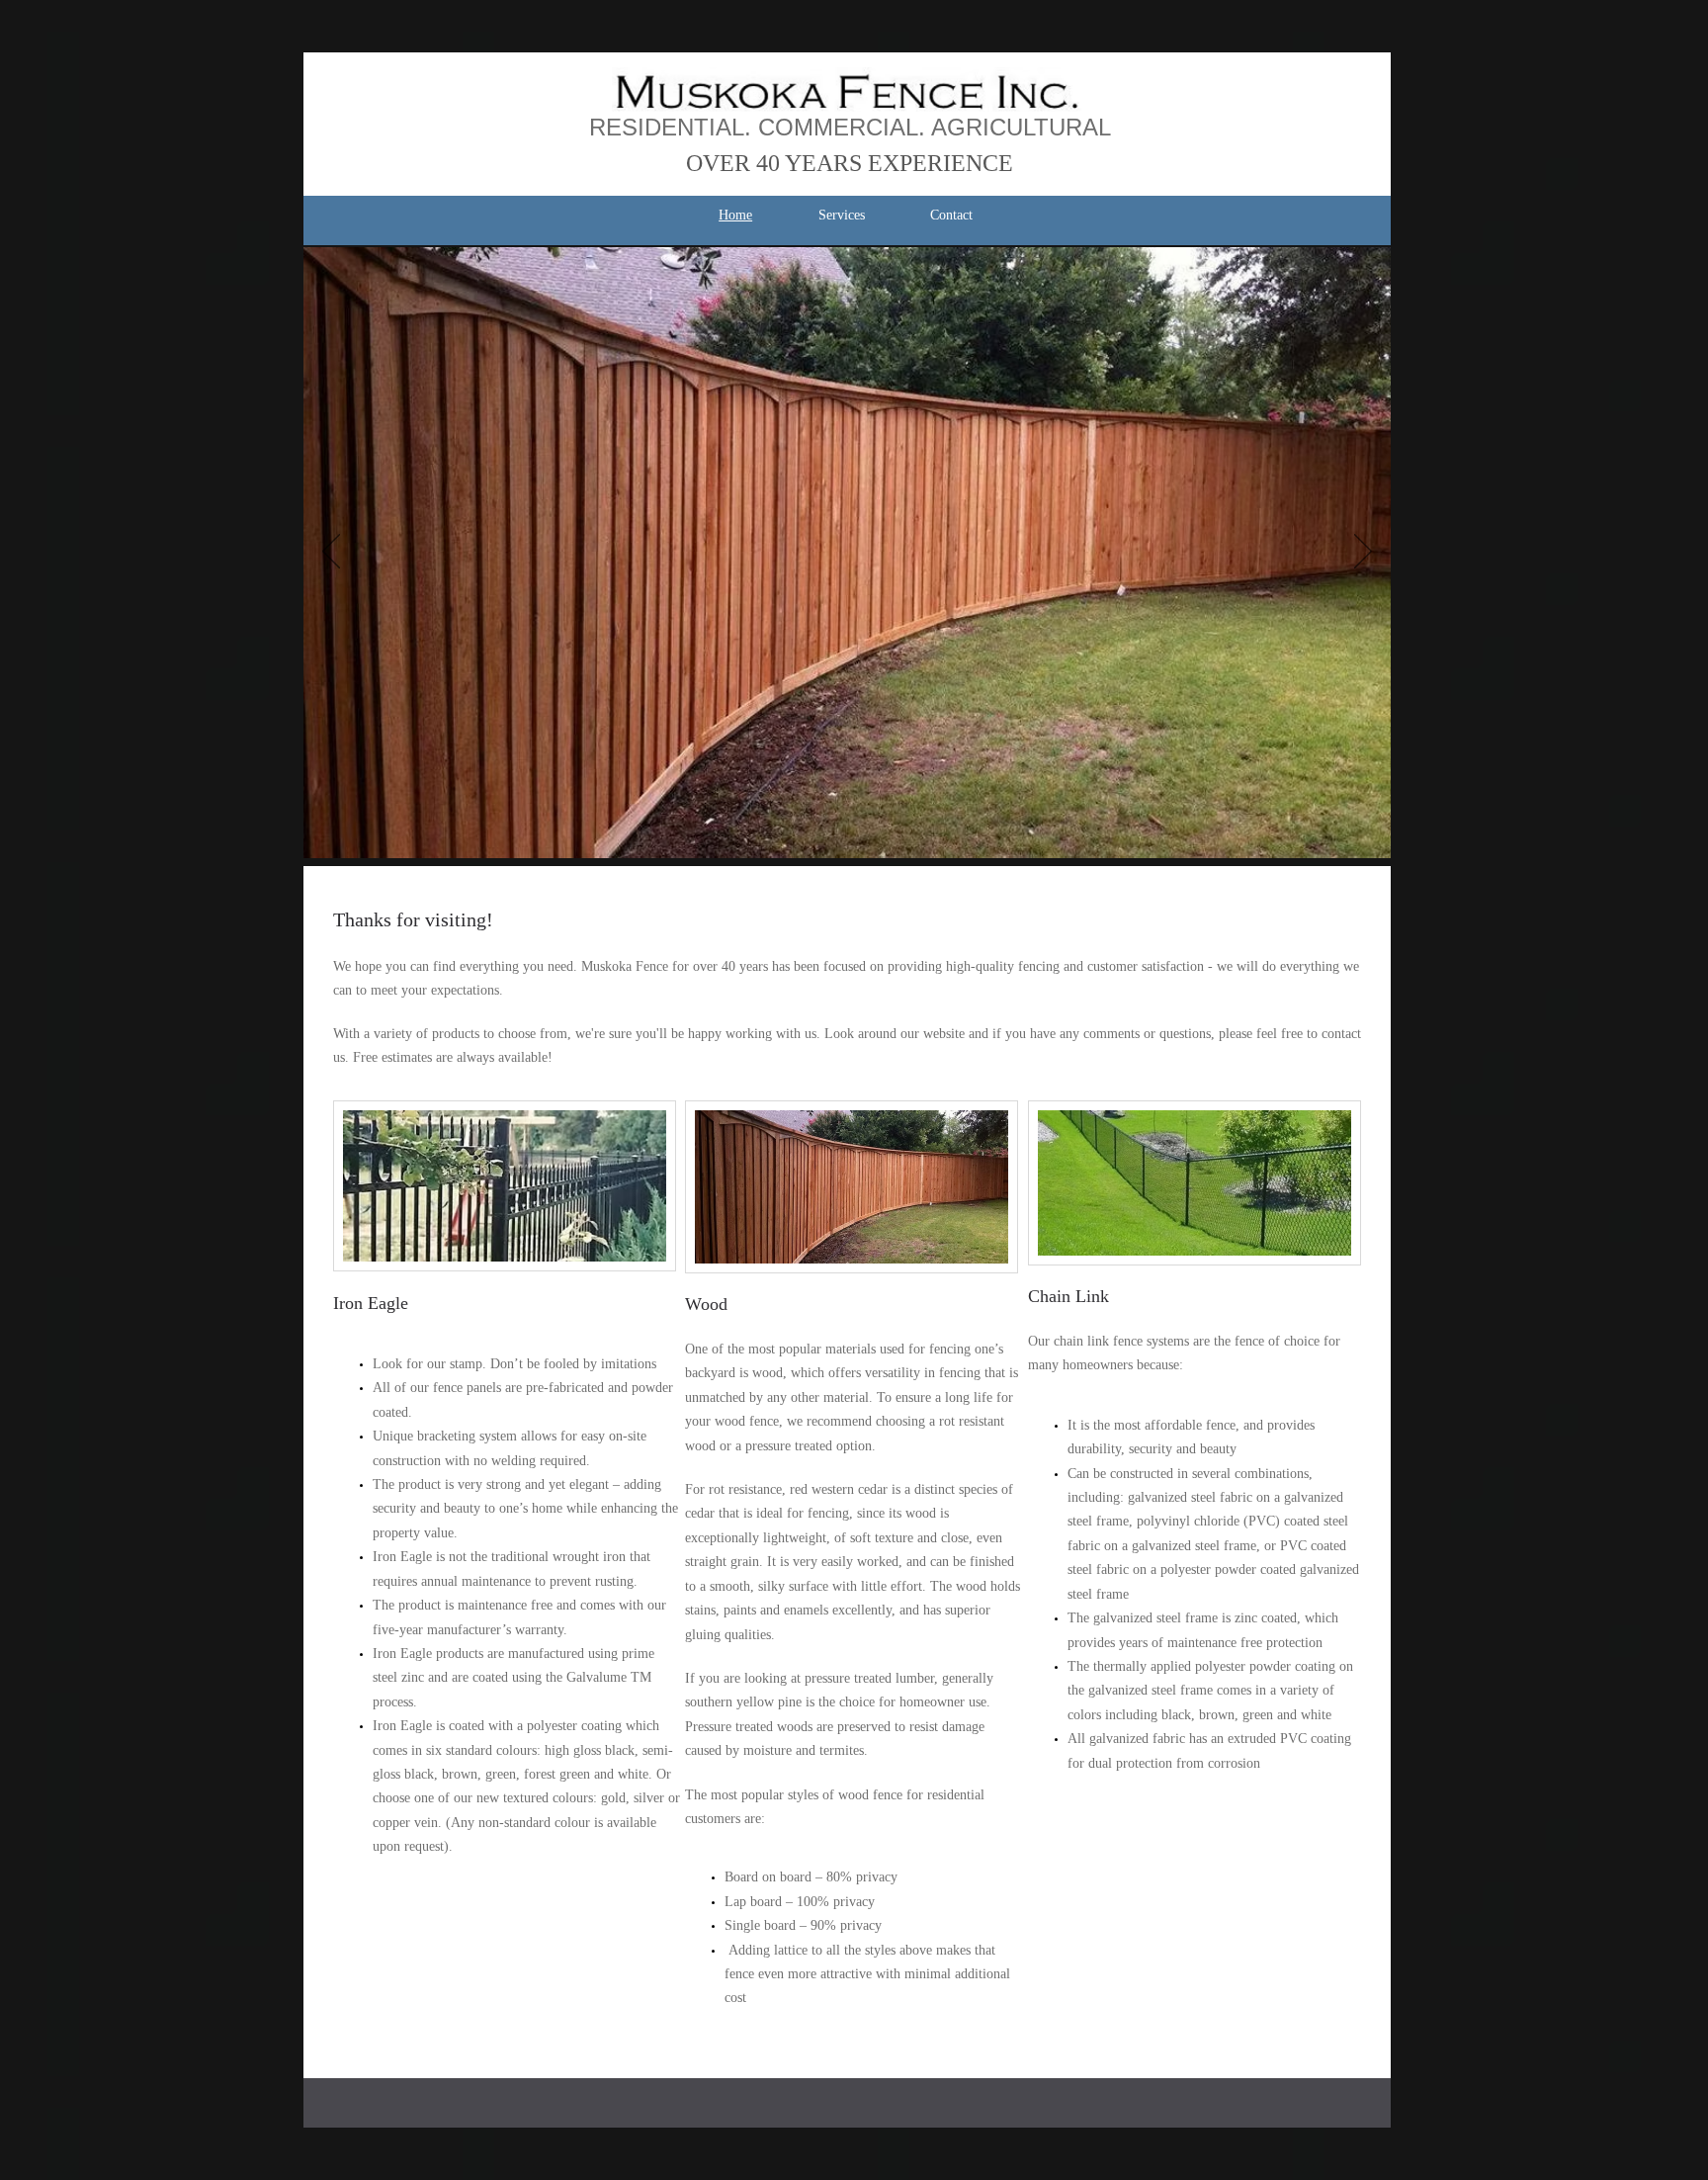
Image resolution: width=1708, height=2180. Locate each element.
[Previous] (331, 553)
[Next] (1363, 553)
